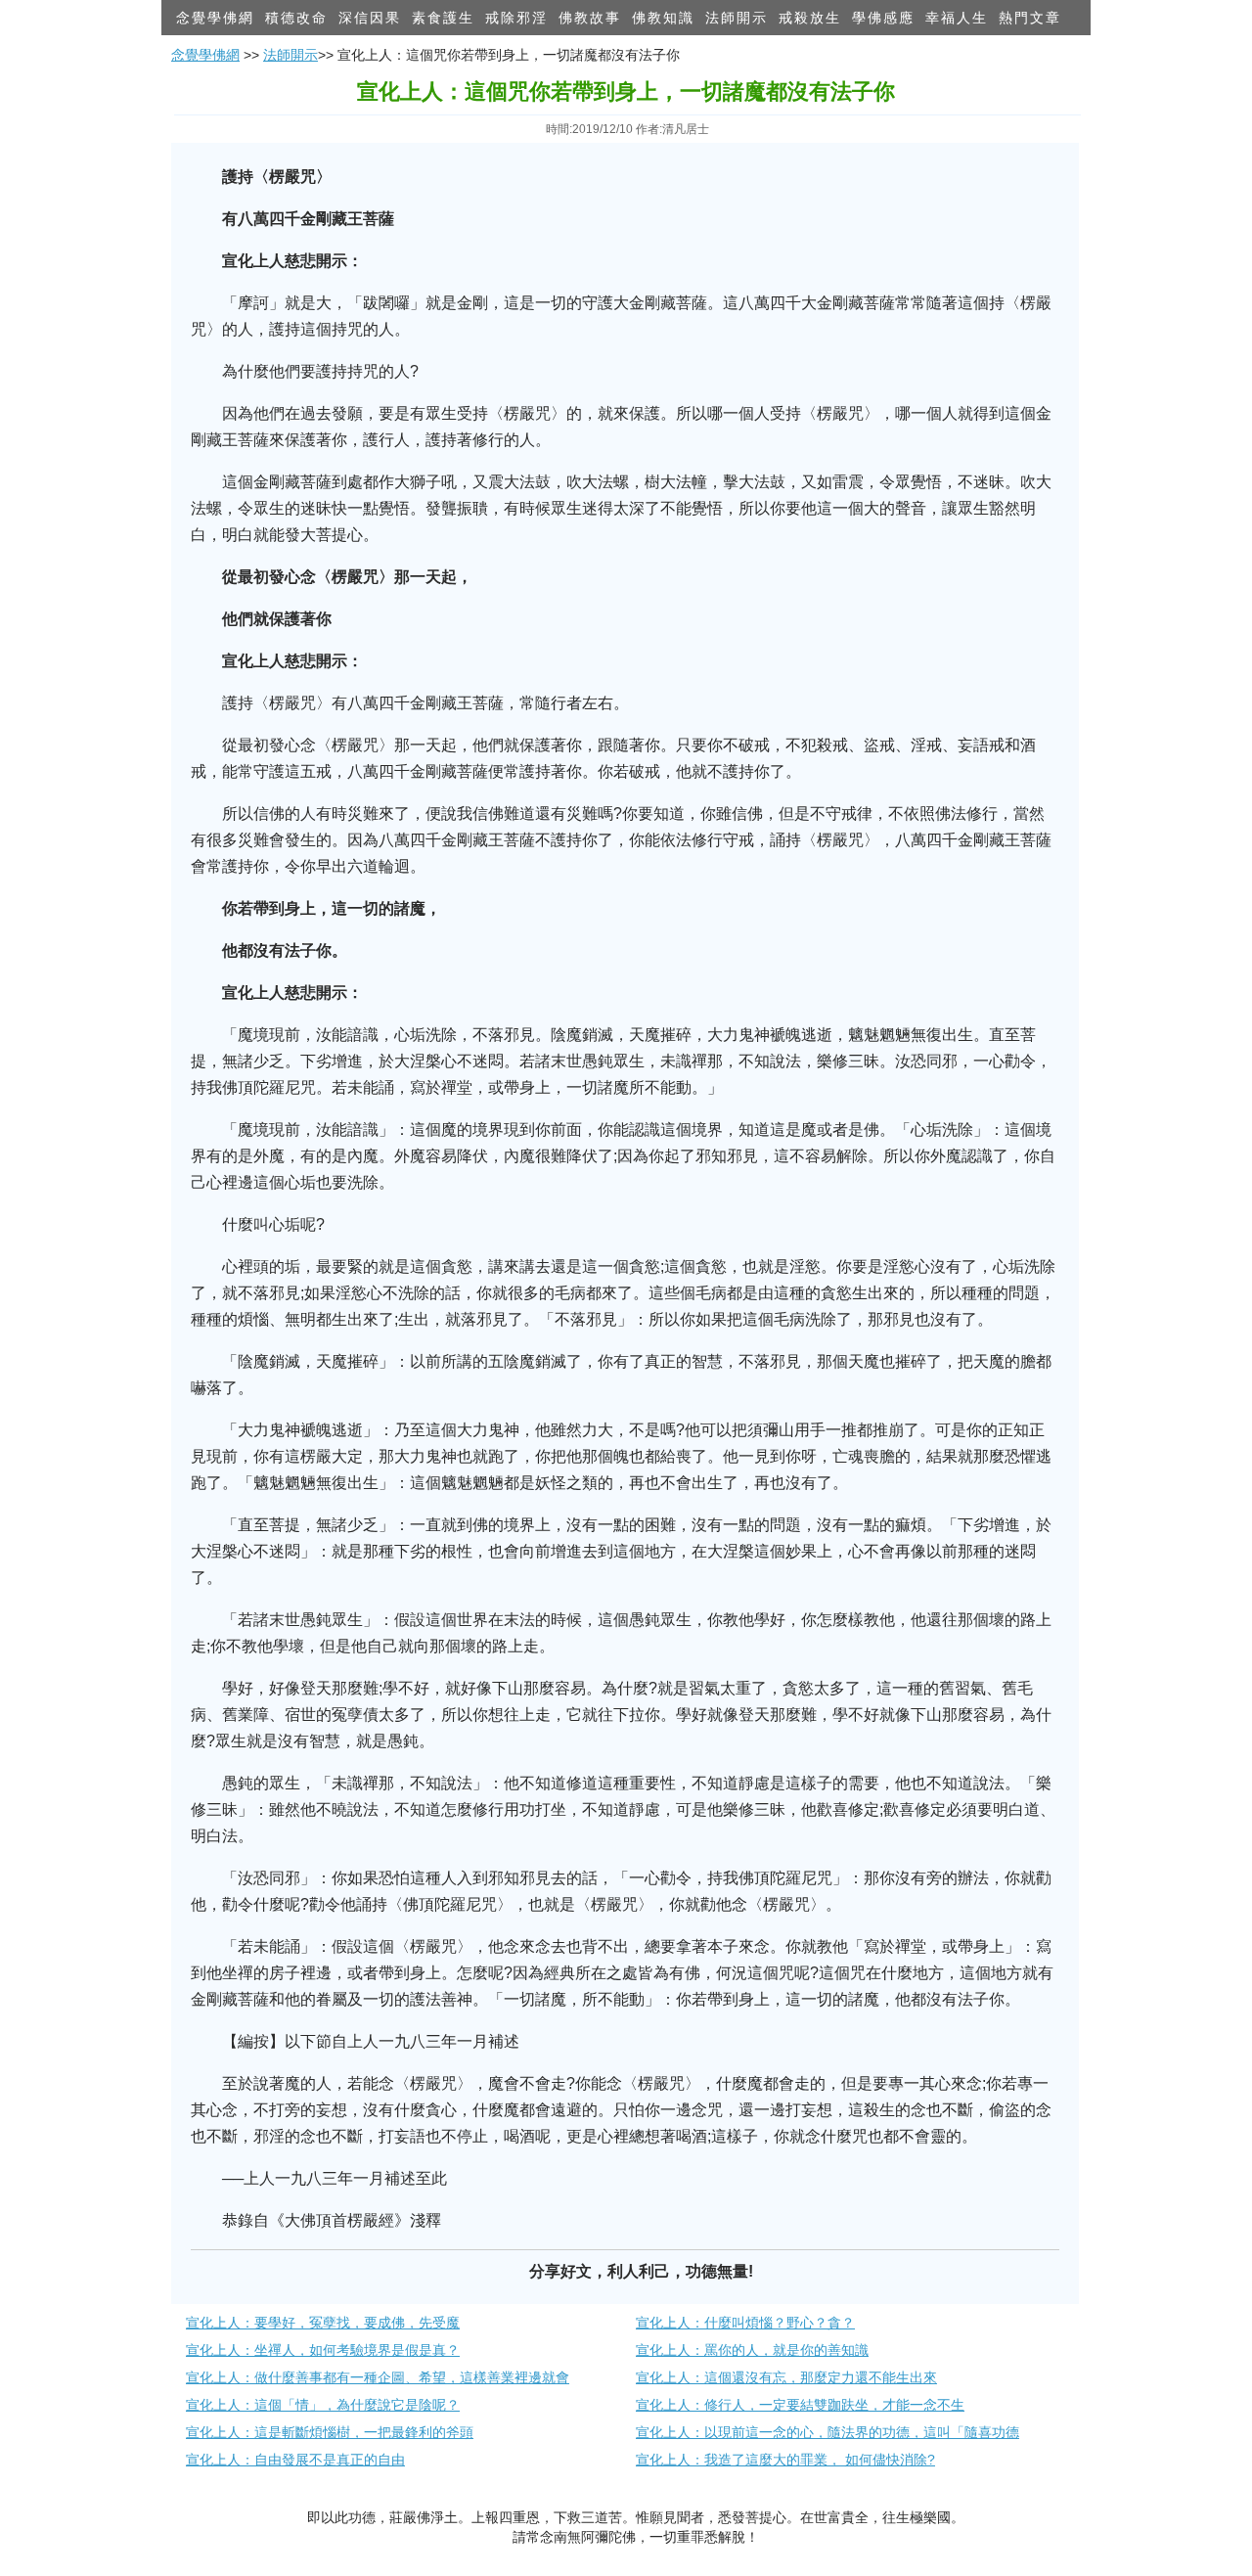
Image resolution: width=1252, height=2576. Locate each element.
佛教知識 (663, 18)
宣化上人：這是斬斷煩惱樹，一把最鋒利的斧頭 (330, 2432)
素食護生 (443, 18)
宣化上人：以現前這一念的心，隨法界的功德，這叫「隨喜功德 (827, 2432)
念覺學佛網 (215, 18)
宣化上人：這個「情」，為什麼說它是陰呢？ (323, 2405)
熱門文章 (1030, 18)
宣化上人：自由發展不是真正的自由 (295, 2460)
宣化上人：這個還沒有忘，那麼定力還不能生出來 (786, 2377)
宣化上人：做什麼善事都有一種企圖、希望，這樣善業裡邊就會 (378, 2377)
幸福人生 (957, 18)
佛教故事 (590, 18)
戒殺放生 (810, 18)
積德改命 (296, 18)
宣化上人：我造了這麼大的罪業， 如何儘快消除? (785, 2460)
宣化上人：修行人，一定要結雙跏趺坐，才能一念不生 (800, 2405)
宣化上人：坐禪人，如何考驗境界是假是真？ (323, 2350)
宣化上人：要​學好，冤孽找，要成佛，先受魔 (323, 2323)
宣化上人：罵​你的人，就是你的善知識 (752, 2350)
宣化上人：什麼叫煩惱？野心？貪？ (745, 2323)
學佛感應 (883, 18)
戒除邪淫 (516, 18)
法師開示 (737, 18)
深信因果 (370, 18)
